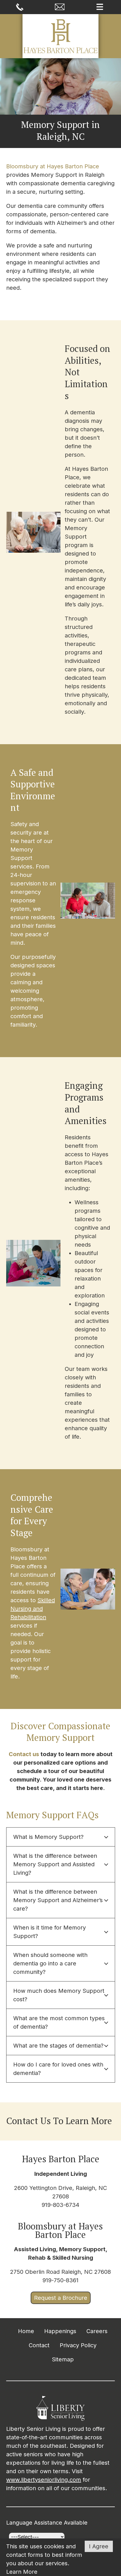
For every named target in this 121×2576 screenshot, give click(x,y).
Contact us (24, 1754)
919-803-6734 (60, 2205)
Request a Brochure (61, 2298)
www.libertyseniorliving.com (44, 2480)
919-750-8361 (60, 2280)
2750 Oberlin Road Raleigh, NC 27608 (60, 2272)
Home (26, 2331)
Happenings (60, 2331)
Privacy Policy (78, 2345)
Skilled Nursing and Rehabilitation (33, 1609)
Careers (97, 2331)
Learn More (22, 2572)
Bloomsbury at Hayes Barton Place (53, 166)
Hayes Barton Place (61, 2159)
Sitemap (63, 2359)
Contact (39, 2345)
